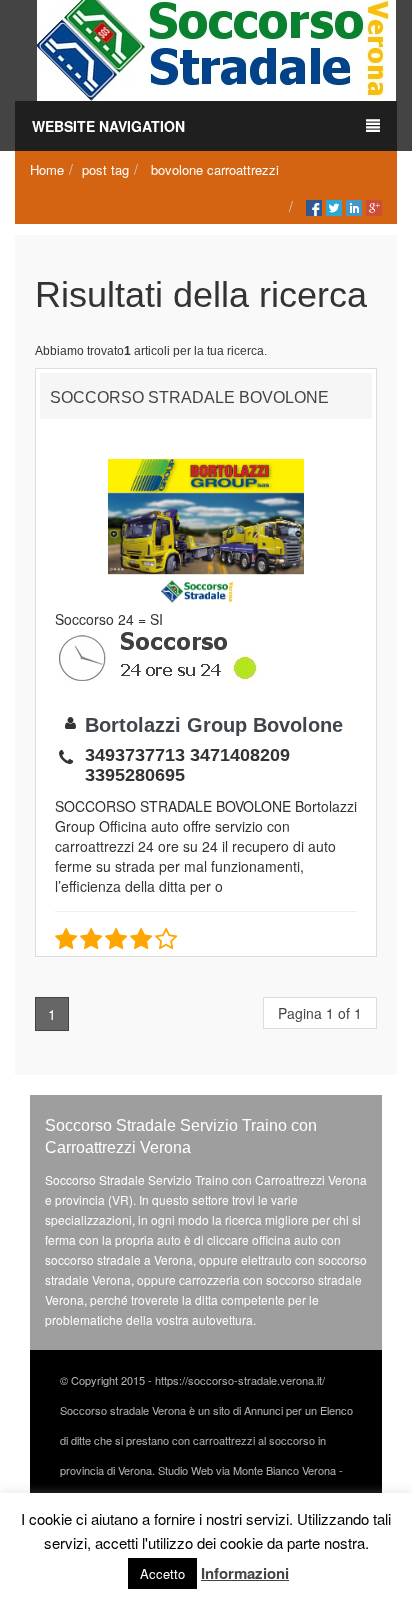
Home (47, 169)
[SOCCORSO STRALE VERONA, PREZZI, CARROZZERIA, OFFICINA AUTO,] (216, 48)
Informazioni (245, 1573)
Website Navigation (108, 126)
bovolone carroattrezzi (215, 169)
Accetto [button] (162, 1573)
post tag (105, 169)
